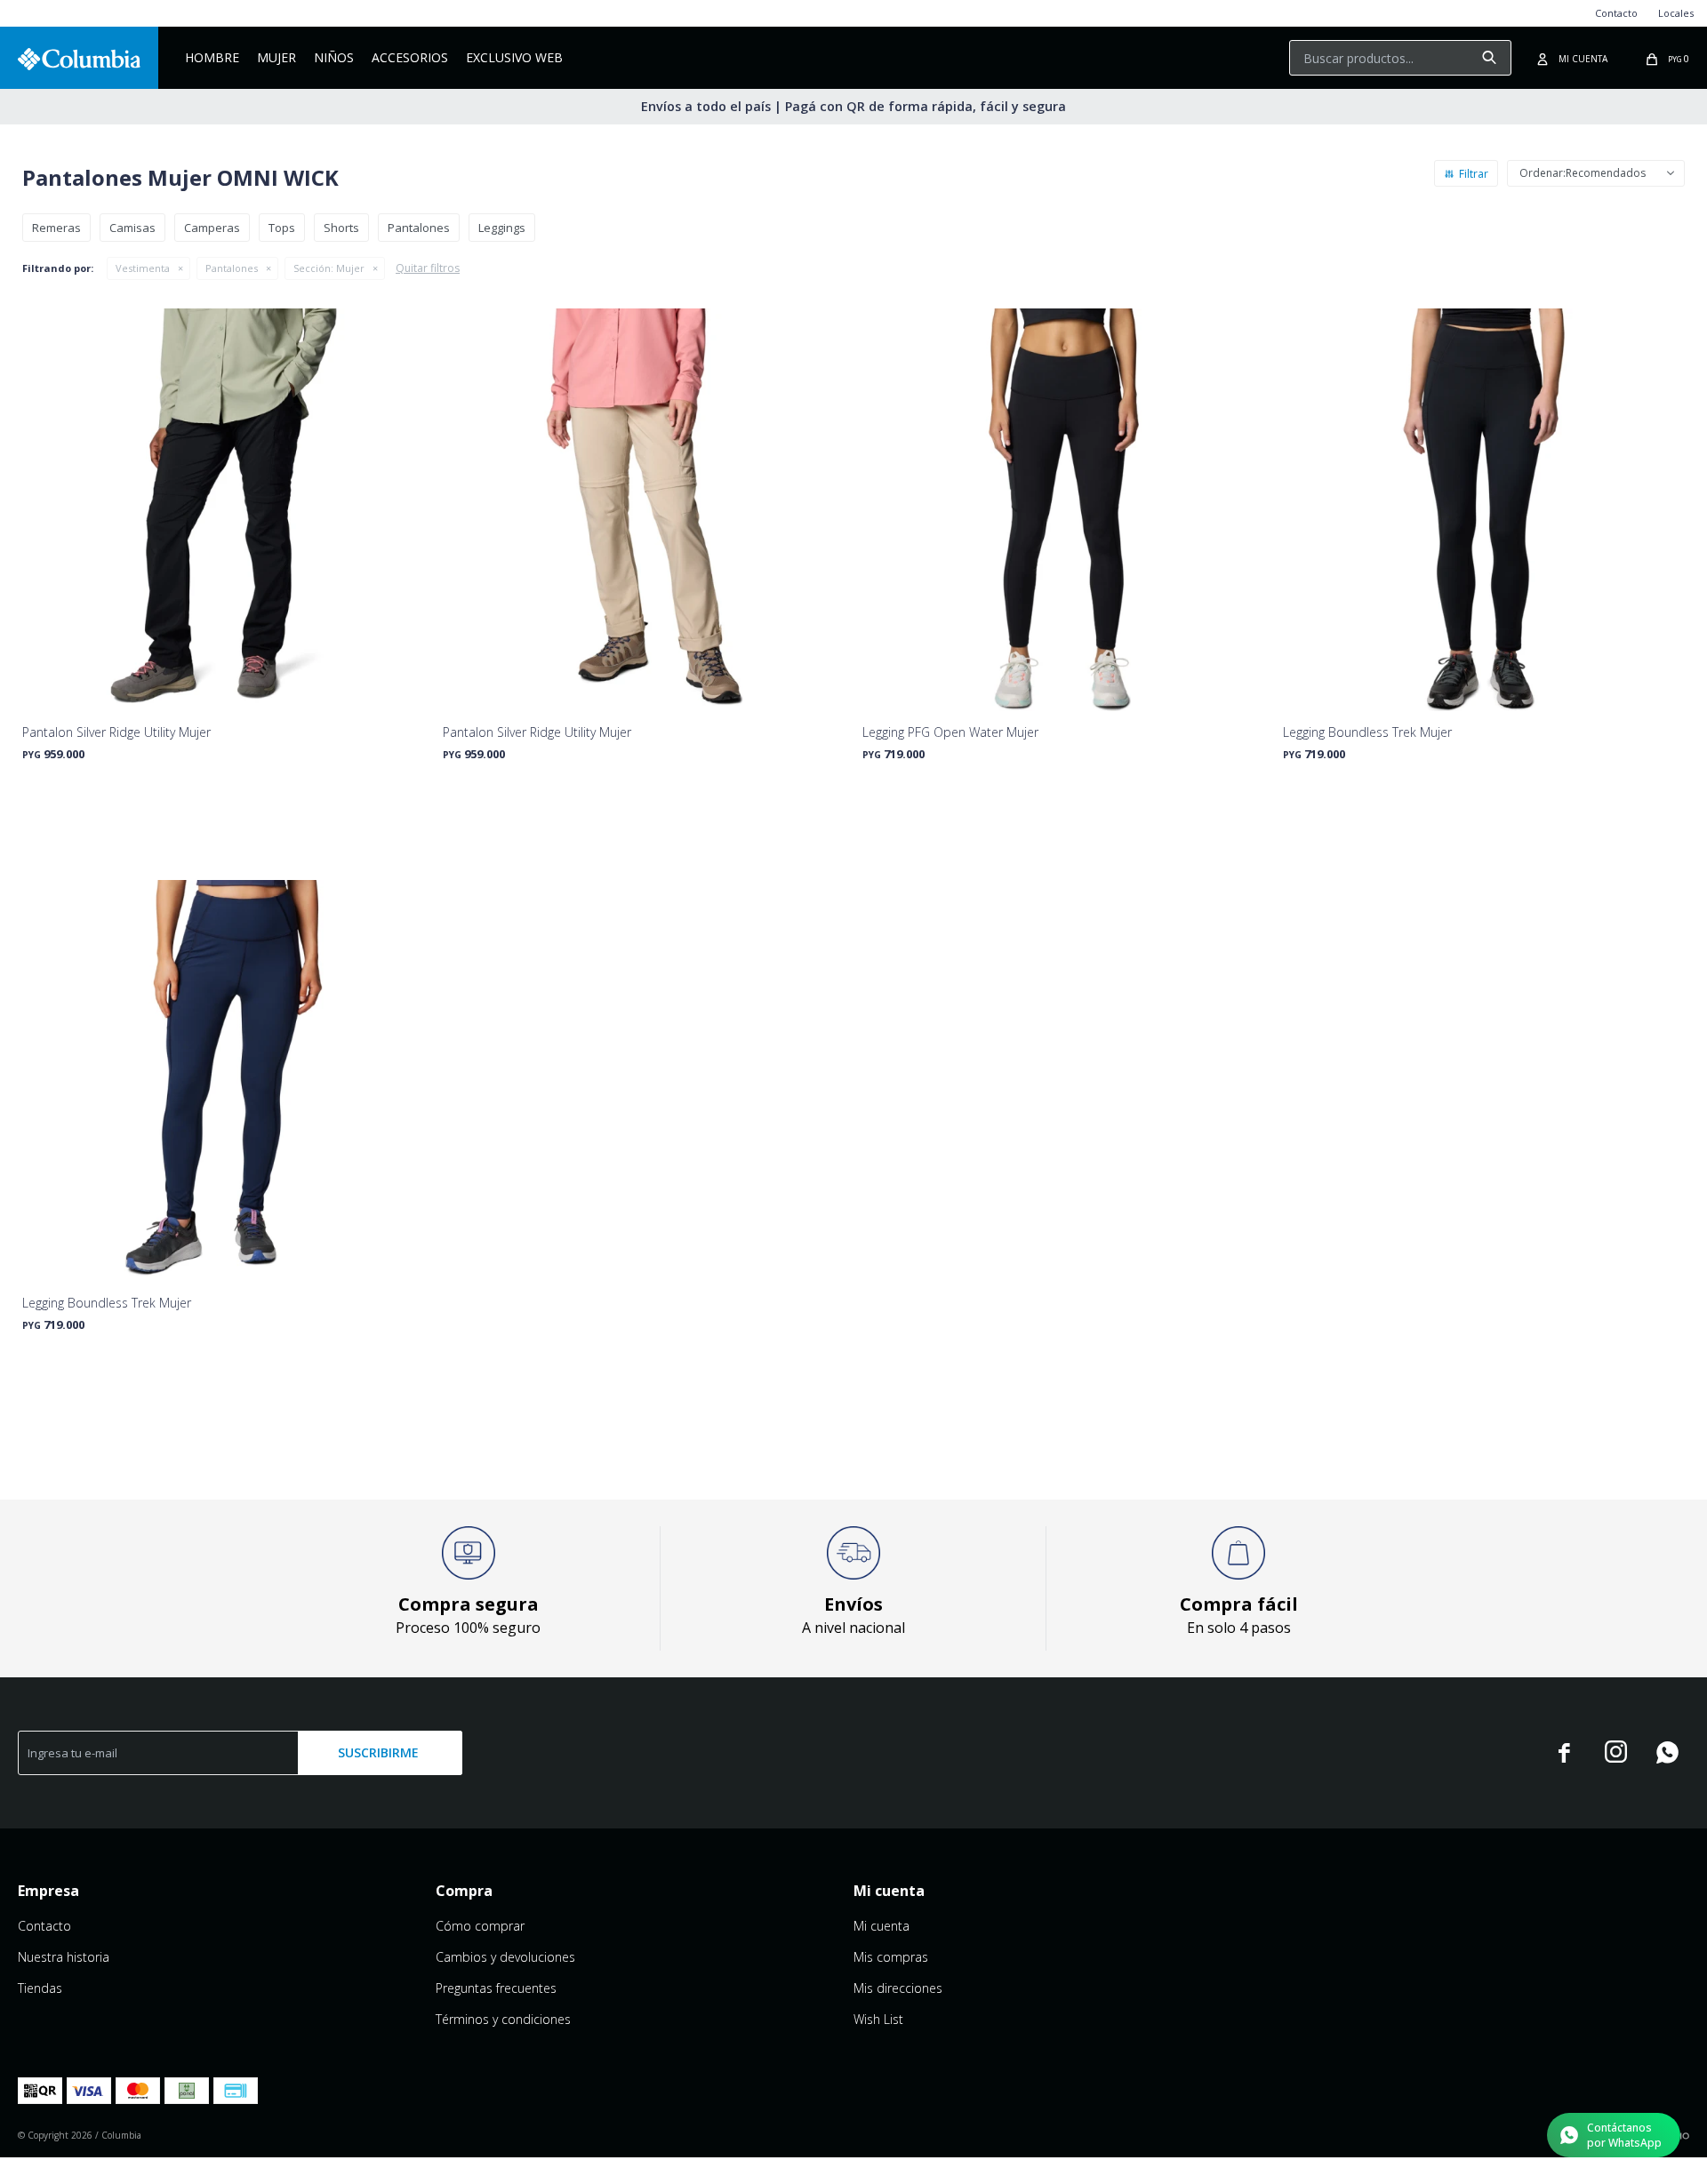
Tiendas (40, 1988)
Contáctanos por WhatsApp (1624, 2135)
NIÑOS (334, 57)
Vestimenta (143, 268)
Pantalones (232, 268)
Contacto (1616, 13)
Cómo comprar (480, 1926)
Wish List (878, 2019)
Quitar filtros (428, 268)
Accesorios (410, 57)
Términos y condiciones (503, 2019)
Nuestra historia (64, 1957)
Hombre (212, 57)
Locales (1676, 13)
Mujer (276, 57)
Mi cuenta (882, 1926)
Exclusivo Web (514, 57)
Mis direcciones (898, 1988)
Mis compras (891, 1957)
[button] (1489, 58)
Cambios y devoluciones (505, 1957)
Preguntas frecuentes (496, 1988)
